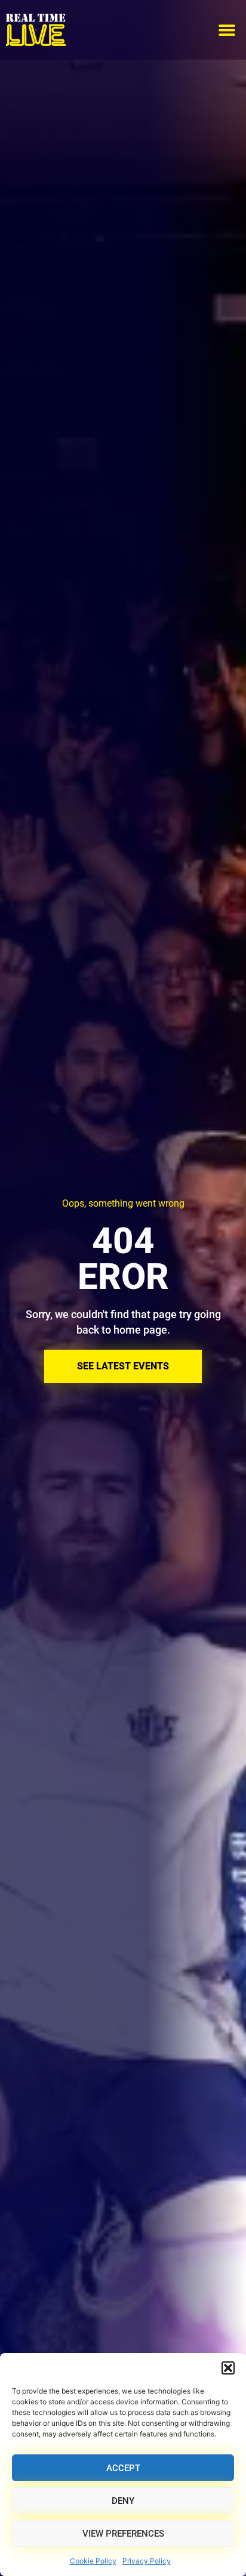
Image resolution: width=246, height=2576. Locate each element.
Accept (123, 2468)
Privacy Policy (147, 2561)
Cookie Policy (93, 2561)
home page (140, 1330)
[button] (228, 2368)
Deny (123, 2501)
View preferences (123, 2534)
